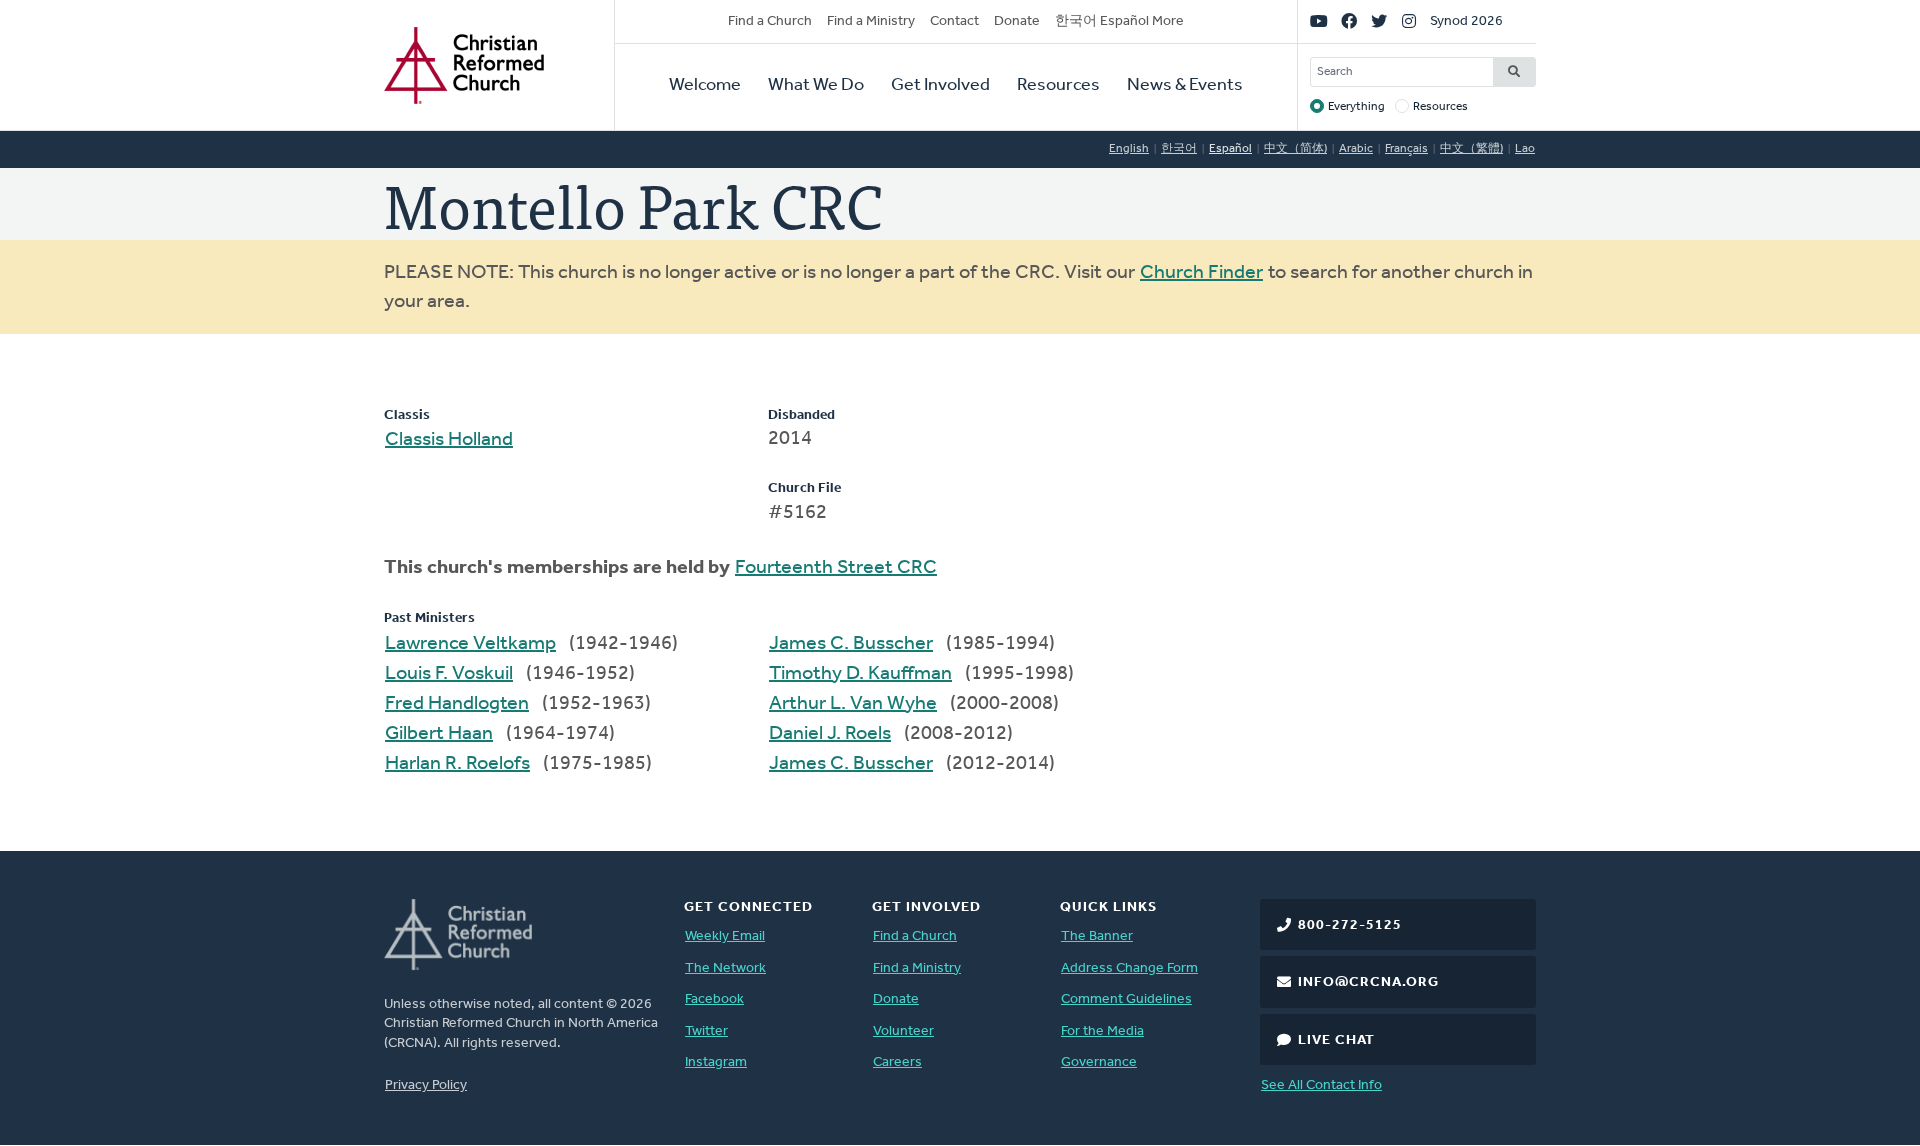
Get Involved (940, 86)
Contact (954, 21)
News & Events (1185, 86)
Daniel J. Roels (830, 734)
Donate (1017, 21)
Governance (1099, 1062)
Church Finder (1201, 273)
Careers (897, 1062)
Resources (1058, 86)
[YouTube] (1319, 22)
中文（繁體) (1471, 149)
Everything (1356, 107)
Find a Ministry (871, 21)
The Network (725, 968)
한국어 (1179, 149)
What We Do (816, 86)
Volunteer (903, 1031)
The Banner (1097, 936)
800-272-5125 (1350, 925)
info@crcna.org (1368, 982)
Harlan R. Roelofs (457, 764)
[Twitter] (1379, 22)
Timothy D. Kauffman (860, 674)
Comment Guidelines (1126, 999)
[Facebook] (1349, 22)
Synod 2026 (1466, 21)
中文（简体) (1295, 149)
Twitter (706, 1031)
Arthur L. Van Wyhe (853, 704)
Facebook (714, 999)
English (1129, 149)
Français (1406, 149)
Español (1230, 149)
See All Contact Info (1321, 1085)
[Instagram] (1409, 22)
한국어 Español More (1119, 21)
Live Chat (1336, 1040)
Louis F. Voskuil (449, 674)
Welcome (705, 86)
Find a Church (770, 21)
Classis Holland (449, 440)
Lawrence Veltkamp (470, 644)
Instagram (716, 1062)
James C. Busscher (851, 644)
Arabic (1356, 149)
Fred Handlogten (457, 704)
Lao (1525, 149)
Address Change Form (1129, 968)
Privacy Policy (426, 1085)
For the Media (1102, 1031)
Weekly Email (725, 936)
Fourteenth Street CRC (836, 568)
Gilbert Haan (439, 734)
